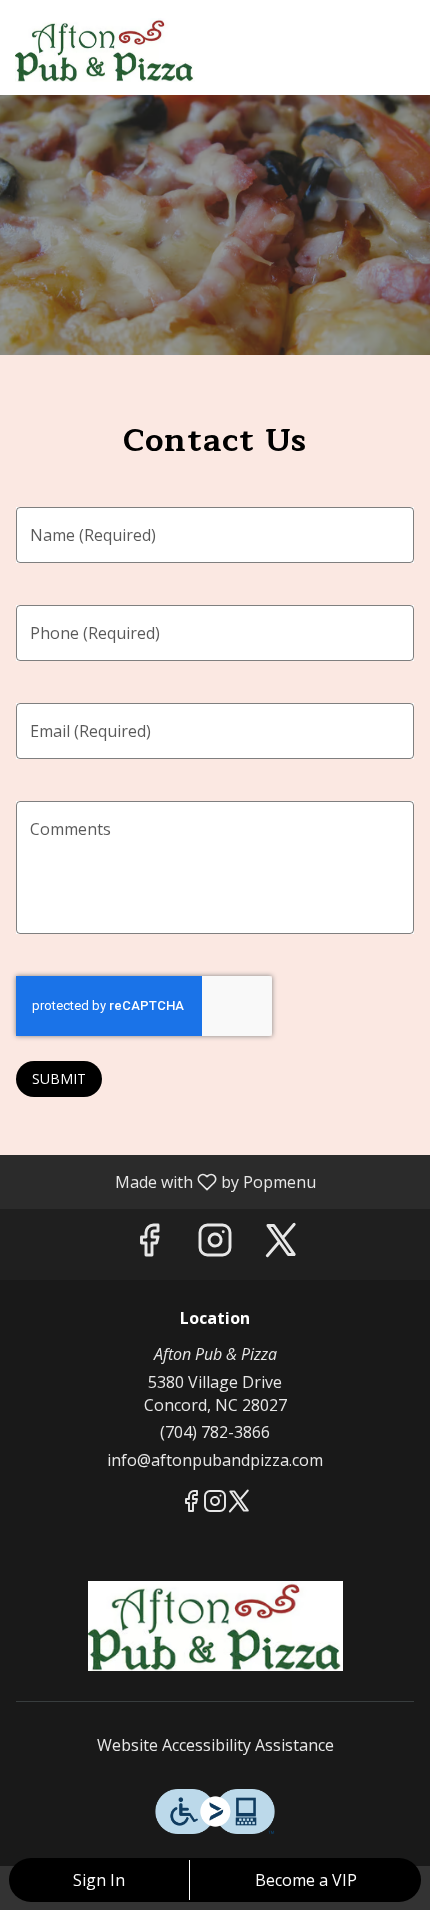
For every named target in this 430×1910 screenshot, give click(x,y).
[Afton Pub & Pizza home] (105, 50)
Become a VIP (306, 1880)
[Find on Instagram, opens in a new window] (215, 1244)
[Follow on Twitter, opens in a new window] (281, 1244)
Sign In (99, 1880)
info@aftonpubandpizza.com (215, 1460)
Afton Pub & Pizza (215, 1626)
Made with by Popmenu (165, 1181)
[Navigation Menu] (403, 30)
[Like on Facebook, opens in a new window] (149, 1244)
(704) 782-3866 (215, 1432)
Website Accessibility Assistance (215, 1745)
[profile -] (353, 29)
